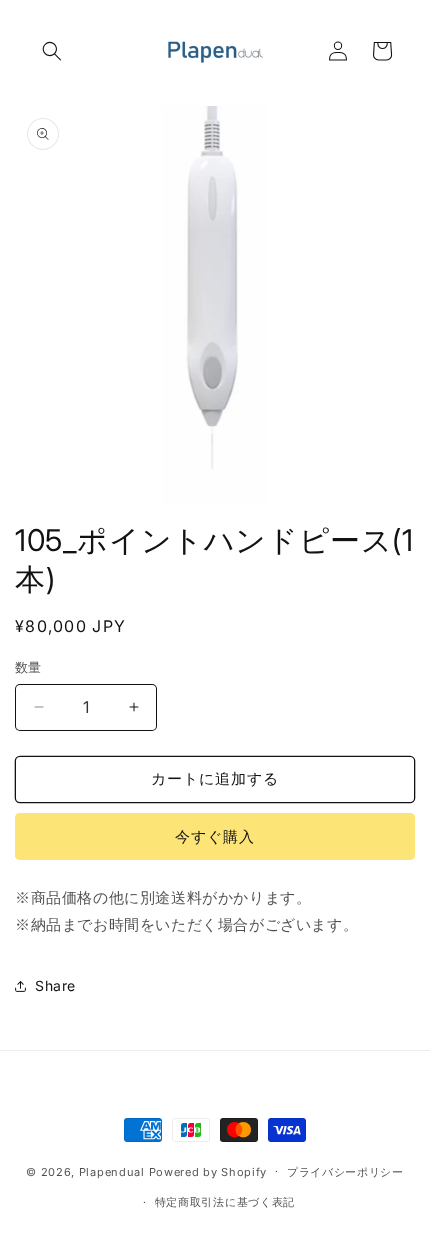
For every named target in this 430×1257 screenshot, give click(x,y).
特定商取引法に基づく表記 (225, 1202)
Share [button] (55, 985)
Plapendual (112, 1171)
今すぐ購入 (215, 836)
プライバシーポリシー (345, 1172)
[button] (52, 51)
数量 (28, 667)
